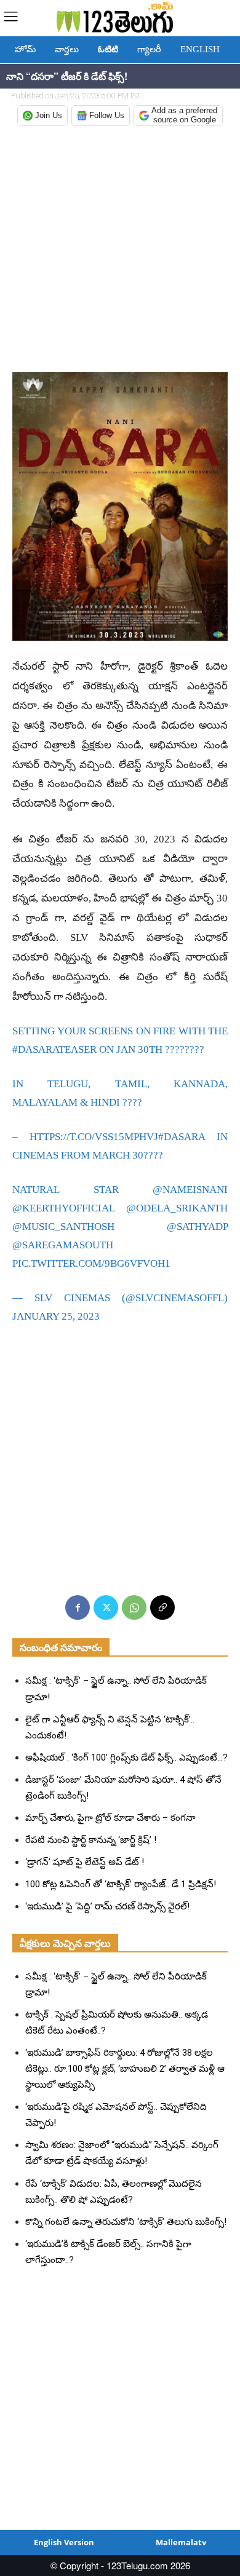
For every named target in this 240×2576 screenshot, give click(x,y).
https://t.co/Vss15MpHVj (94, 1137)
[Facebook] (78, 1607)
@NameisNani (190, 1190)
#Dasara (182, 1137)
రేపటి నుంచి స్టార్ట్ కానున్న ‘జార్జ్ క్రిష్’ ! (91, 1840)
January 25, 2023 (56, 1316)
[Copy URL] (162, 1607)
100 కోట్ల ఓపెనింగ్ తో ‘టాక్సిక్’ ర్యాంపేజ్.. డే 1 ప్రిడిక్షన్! (121, 1884)
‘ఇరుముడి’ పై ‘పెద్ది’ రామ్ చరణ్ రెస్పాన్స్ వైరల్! (107, 1906)
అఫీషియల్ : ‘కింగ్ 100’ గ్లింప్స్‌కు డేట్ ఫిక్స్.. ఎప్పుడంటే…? (126, 1758)
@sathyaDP (197, 1227)
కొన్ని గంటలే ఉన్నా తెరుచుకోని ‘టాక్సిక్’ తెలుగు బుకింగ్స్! (126, 2222)
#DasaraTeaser (54, 1049)
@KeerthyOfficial (63, 1208)
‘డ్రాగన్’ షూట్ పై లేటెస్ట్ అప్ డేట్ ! (85, 1862)
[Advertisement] (120, 250)
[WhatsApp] (134, 1607)
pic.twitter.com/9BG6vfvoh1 (91, 1263)
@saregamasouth (63, 1245)
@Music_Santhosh (63, 1227)
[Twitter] (106, 1607)
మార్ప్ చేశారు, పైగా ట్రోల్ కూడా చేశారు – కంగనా (110, 1818)
